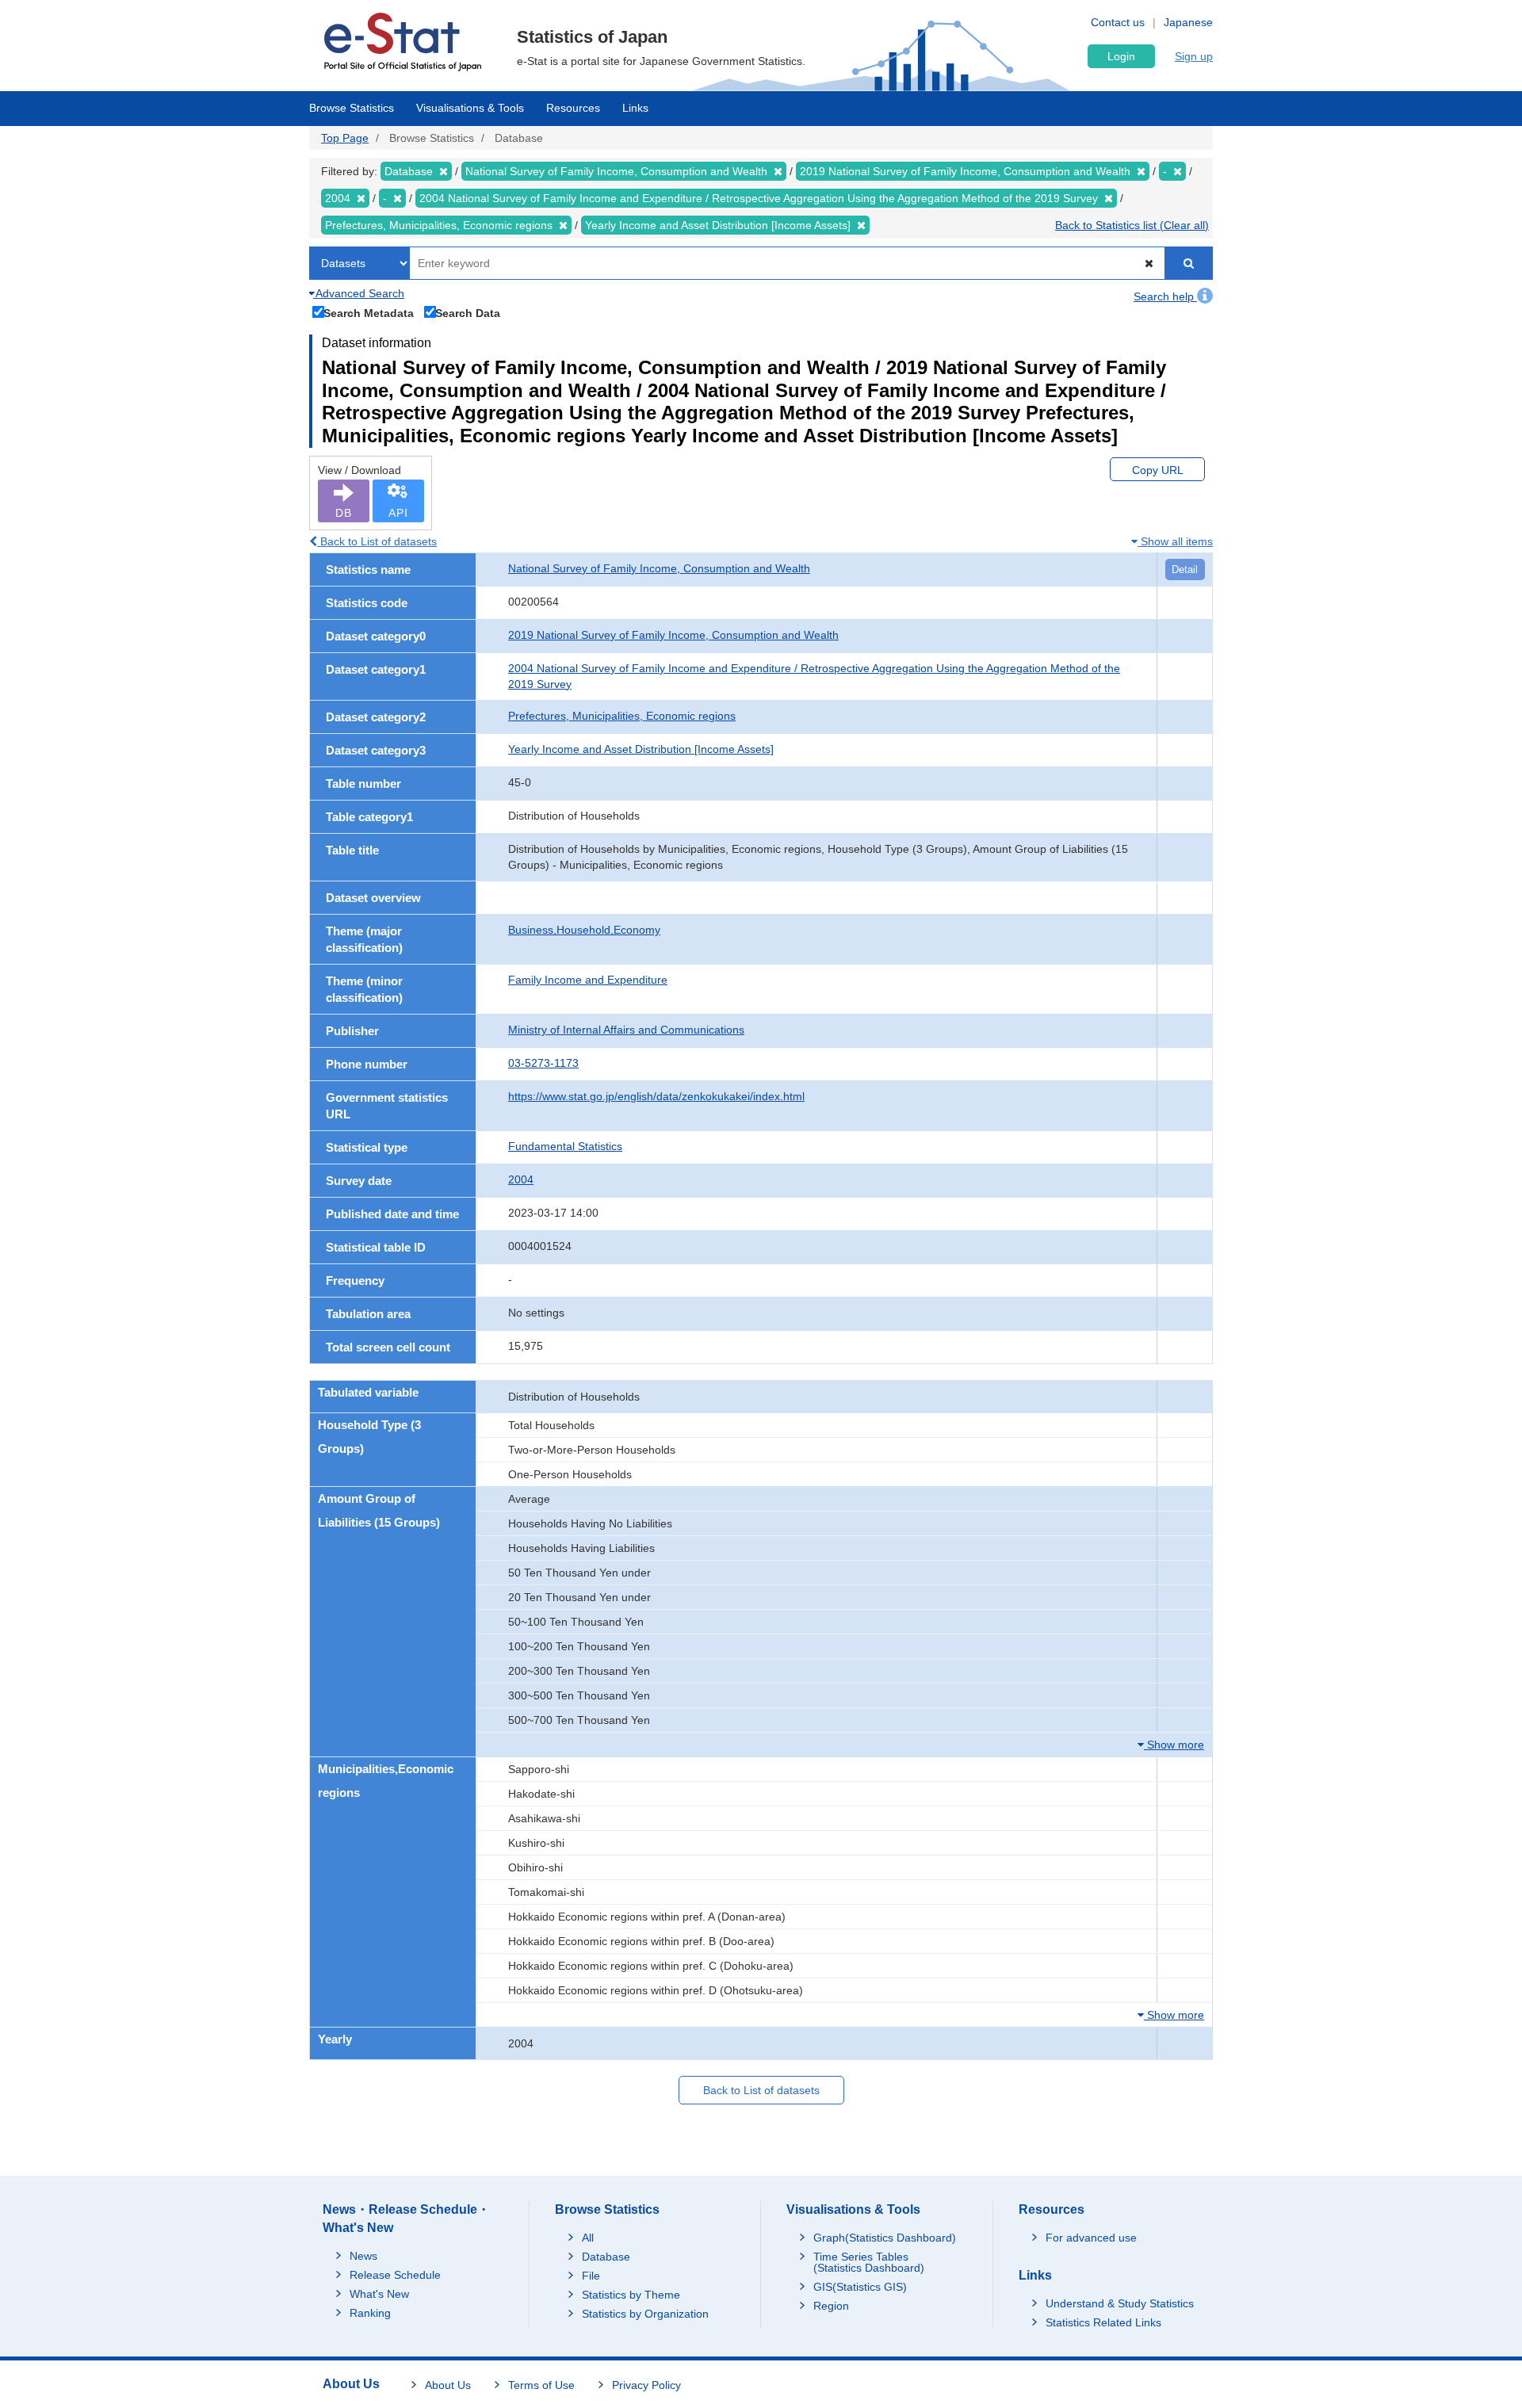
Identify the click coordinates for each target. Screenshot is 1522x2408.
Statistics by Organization (645, 2314)
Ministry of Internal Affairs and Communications (626, 1030)
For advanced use (1091, 2238)
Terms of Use (541, 2385)
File (591, 2276)
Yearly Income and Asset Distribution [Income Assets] (641, 749)
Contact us (1118, 22)
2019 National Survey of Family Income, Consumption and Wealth (673, 635)
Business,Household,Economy (584, 930)
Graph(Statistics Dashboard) (885, 2238)
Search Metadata (369, 313)
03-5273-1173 (543, 1063)
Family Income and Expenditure (588, 980)
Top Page (345, 138)
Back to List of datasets (377, 541)
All (588, 2238)
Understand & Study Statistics (1120, 2303)
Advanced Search (359, 293)
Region (831, 2306)
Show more (1174, 1745)
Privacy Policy (646, 2385)
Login (1121, 56)
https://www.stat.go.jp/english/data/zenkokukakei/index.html (656, 1096)
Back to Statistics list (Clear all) (1132, 225)
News (363, 2256)
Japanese (1188, 22)
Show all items (1175, 541)
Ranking (370, 2313)
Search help (1165, 296)
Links (635, 108)
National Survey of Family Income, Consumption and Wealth (659, 568)
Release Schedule (395, 2275)
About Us (448, 2385)
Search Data (468, 313)
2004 (521, 1179)
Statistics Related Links (1103, 2322)
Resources (573, 108)
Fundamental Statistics (565, 1146)
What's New (379, 2294)
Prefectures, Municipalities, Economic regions (622, 716)
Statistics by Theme (631, 2295)
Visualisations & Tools (470, 108)
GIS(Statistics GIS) (860, 2287)
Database (606, 2257)
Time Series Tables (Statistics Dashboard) (869, 2262)
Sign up (1194, 56)
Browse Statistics (352, 108)
